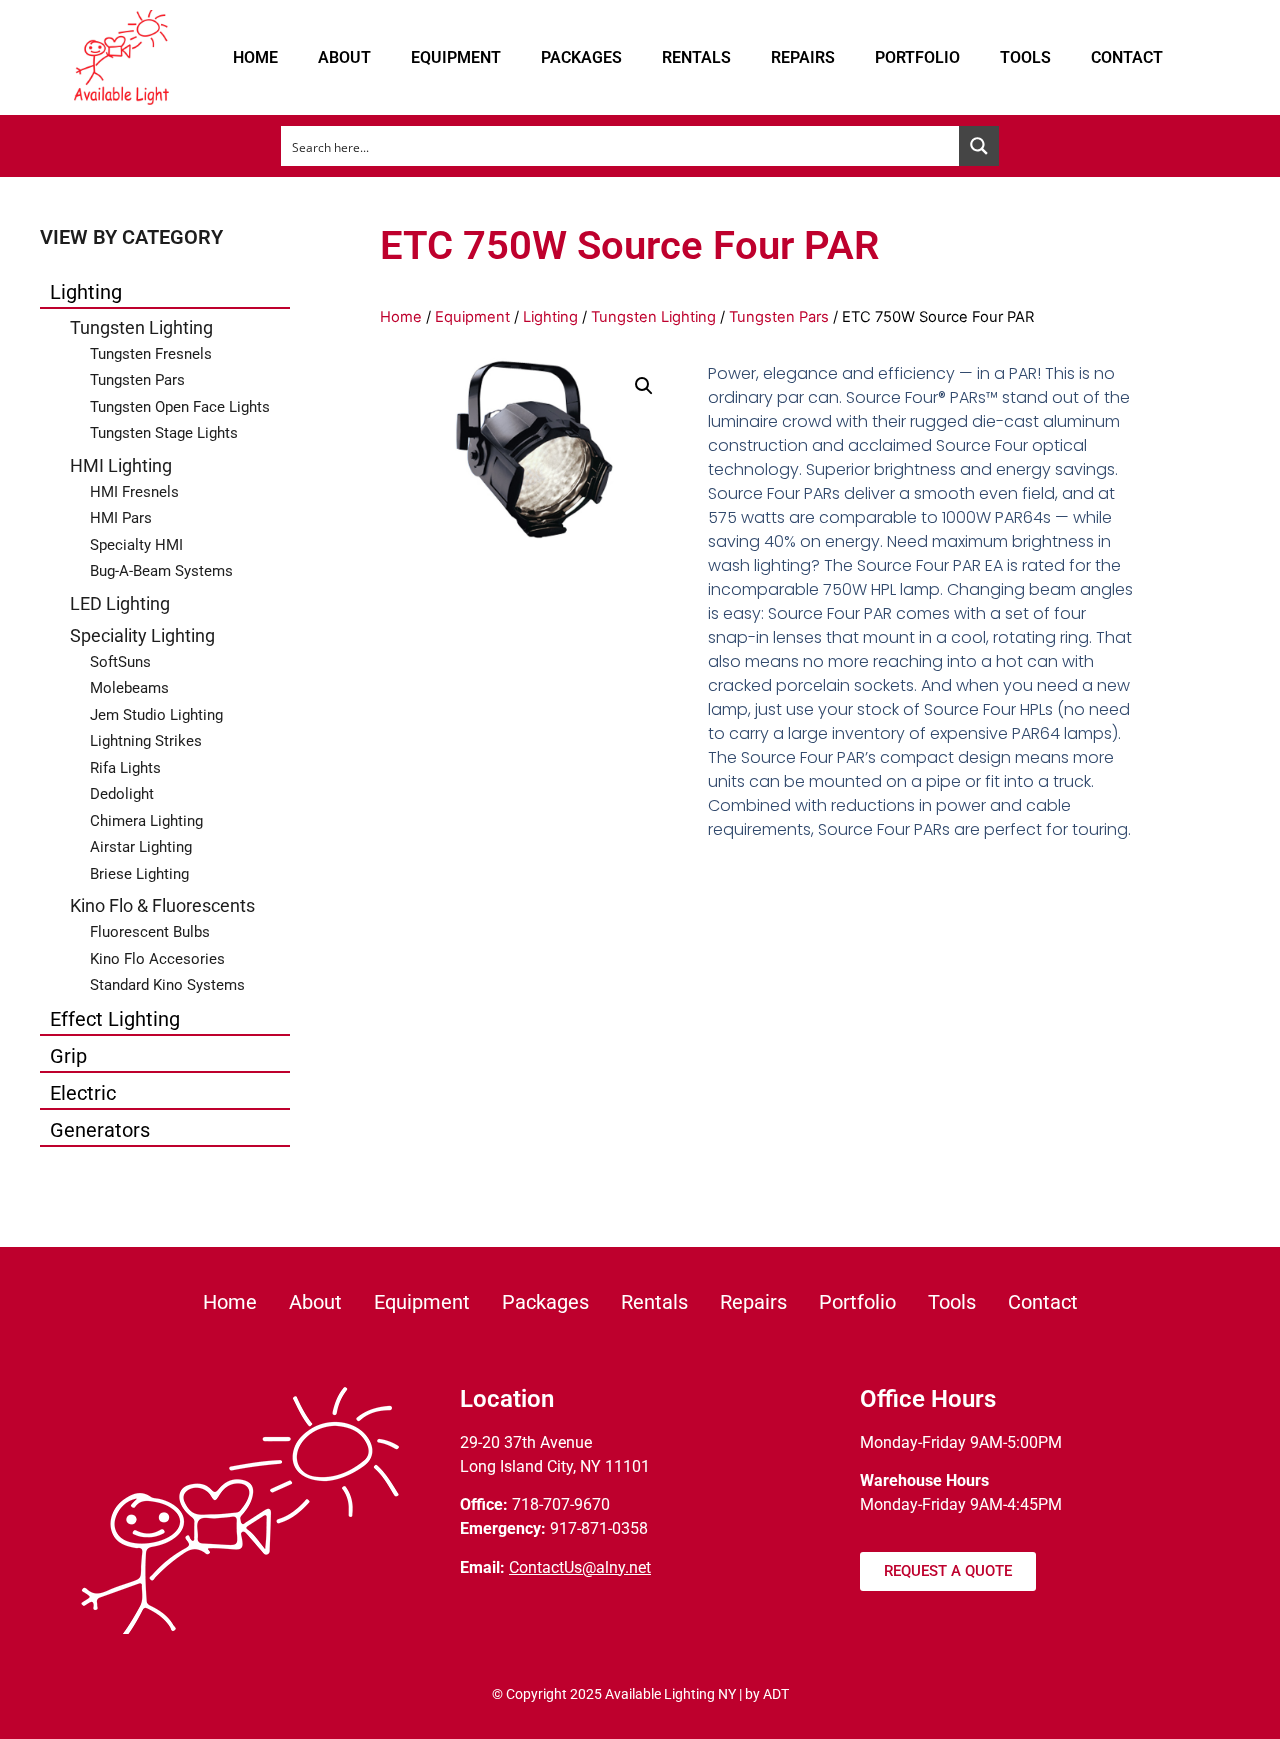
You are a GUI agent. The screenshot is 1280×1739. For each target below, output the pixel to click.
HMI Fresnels (134, 492)
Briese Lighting (139, 874)
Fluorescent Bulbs (150, 932)
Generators (100, 1130)
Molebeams (129, 688)
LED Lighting (120, 603)
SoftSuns (120, 662)
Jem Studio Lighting (156, 715)
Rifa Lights (125, 768)
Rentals (696, 57)
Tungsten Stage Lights (164, 433)
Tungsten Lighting (141, 327)
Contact (1127, 57)
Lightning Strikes (146, 741)
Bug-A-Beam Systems (161, 571)
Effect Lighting (115, 1019)
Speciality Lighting (142, 635)
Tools (1025, 57)
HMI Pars (121, 518)
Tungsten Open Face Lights (180, 407)
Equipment (456, 57)
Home (255, 57)
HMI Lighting (121, 465)
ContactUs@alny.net (580, 1567)
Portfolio (917, 57)
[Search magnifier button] (979, 146)
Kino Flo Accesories (157, 959)
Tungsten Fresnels (151, 354)
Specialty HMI (136, 545)
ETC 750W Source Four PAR (629, 245)
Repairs (803, 57)
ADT (776, 1694)
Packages (581, 57)
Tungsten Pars (137, 380)
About (344, 57)
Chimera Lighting (146, 821)
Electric (83, 1093)
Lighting (86, 292)
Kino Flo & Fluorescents (162, 905)
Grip (68, 1056)
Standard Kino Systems (167, 985)
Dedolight (122, 794)
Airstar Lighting (141, 847)
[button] (644, 386)
